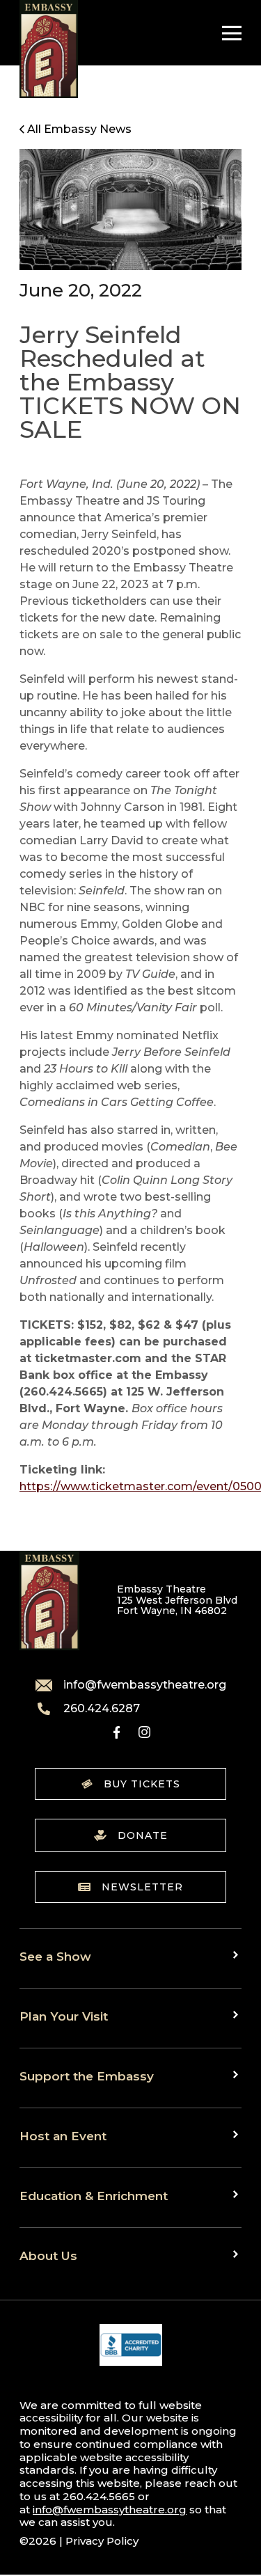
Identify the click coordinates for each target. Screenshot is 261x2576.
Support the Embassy (87, 2076)
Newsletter (142, 1887)
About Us (48, 2255)
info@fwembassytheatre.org (145, 1685)
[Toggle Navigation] (228, 33)
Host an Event (63, 2136)
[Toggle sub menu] (237, 1955)
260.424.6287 (102, 1709)
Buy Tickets (142, 1784)
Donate (143, 1835)
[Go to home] (49, 49)
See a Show (55, 1956)
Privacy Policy (102, 2541)
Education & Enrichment (94, 2196)
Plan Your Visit (64, 2016)
